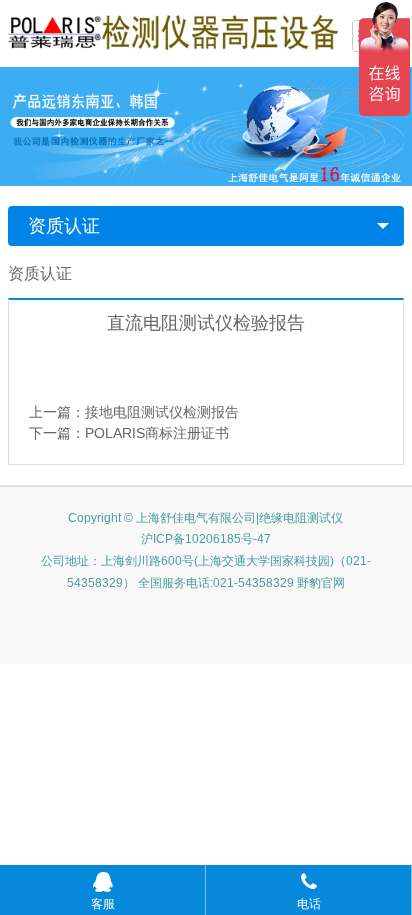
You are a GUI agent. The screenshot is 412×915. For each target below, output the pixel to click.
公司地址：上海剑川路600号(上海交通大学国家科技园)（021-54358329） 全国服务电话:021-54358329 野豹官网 (206, 572)
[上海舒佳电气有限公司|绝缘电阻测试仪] (173, 31)
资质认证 (64, 226)
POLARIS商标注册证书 (157, 433)
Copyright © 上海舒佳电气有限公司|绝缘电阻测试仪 (205, 518)
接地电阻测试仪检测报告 (162, 412)
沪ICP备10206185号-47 (206, 539)
